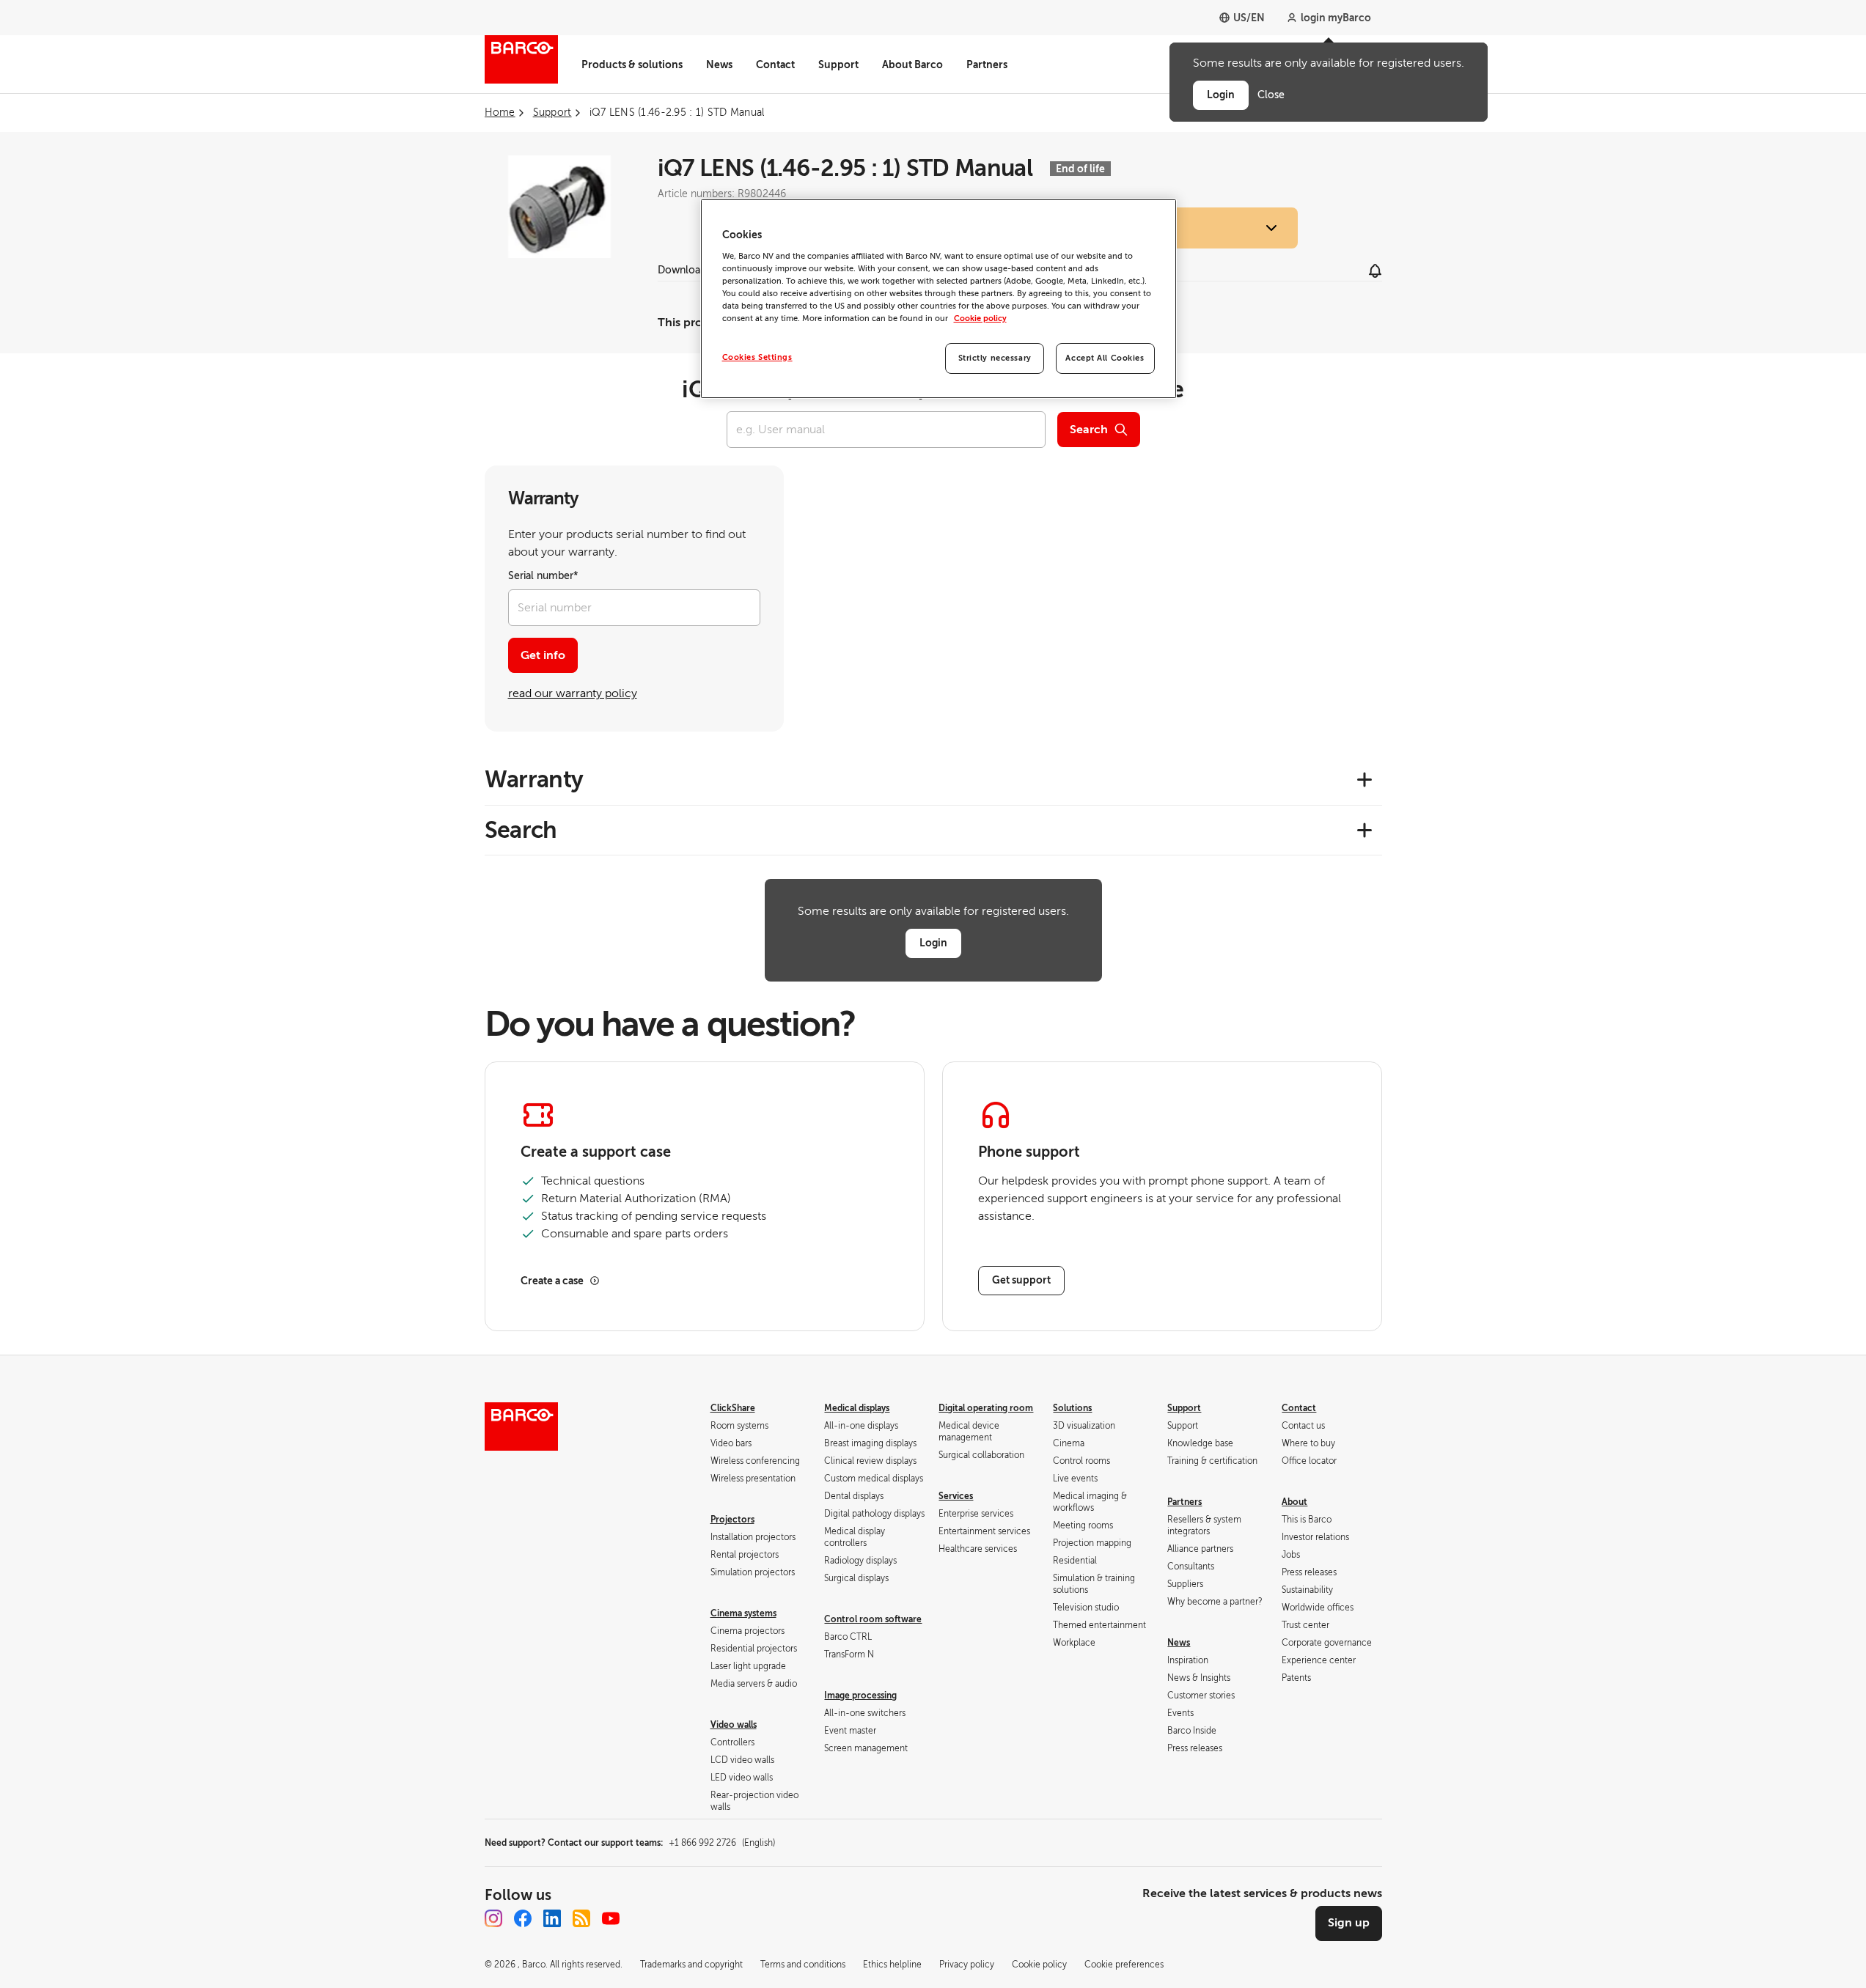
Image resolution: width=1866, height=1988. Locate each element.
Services (956, 1496)
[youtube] (611, 1918)
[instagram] (493, 1918)
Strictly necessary (995, 358)
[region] (938, 299)
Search (1089, 430)
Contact (775, 65)
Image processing (860, 1696)
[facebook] (523, 1918)
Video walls (734, 1725)
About (1294, 1502)
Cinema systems (743, 1613)
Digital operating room (986, 1408)
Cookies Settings (757, 357)
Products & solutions (632, 65)
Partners (987, 65)
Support (838, 65)
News (719, 65)
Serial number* (543, 576)
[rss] (581, 1918)
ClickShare (733, 1408)
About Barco (912, 65)
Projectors (732, 1520)
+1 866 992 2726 (722, 1843)
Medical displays (857, 1408)
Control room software (873, 1619)
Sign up (1349, 1923)
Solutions (1072, 1408)
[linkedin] (552, 1918)
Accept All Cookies (1105, 358)
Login (933, 943)
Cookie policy (980, 319)
